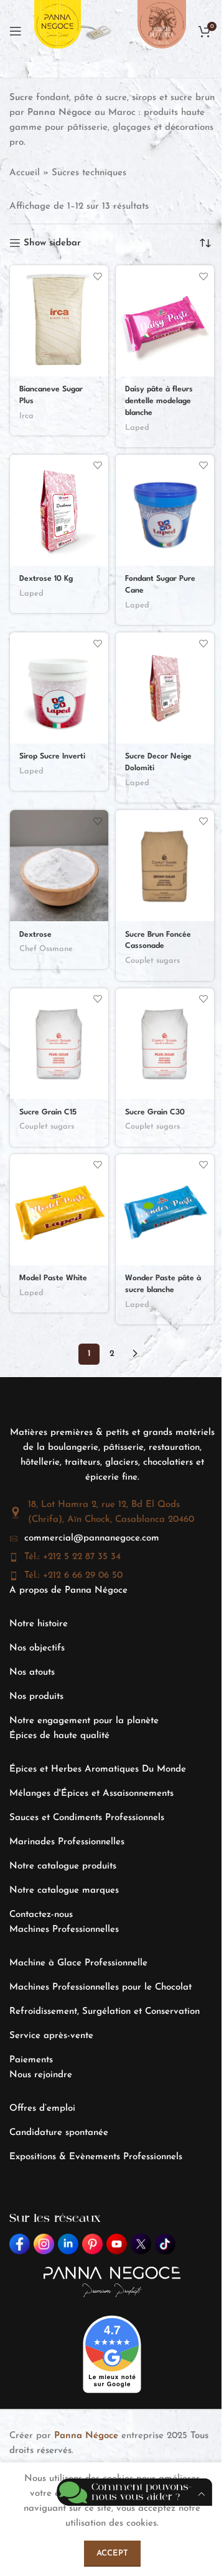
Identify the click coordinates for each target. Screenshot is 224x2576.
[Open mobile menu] (16, 31)
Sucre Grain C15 (48, 1113)
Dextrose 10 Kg (46, 579)
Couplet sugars (152, 961)
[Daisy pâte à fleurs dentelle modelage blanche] (165, 321)
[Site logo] (58, 31)
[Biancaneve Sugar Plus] (59, 321)
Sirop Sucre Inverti (52, 757)
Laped (137, 428)
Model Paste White (53, 1278)
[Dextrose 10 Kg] (59, 510)
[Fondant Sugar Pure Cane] (165, 510)
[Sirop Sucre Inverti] (59, 688)
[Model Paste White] (59, 1210)
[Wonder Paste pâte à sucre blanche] (165, 1210)
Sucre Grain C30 (155, 1113)
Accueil (25, 173)
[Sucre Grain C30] (165, 1044)
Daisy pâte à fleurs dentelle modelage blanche (159, 401)
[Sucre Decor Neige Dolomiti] (165, 688)
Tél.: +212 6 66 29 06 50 (73, 1576)
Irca (26, 416)
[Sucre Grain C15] (59, 1044)
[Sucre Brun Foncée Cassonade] (165, 866)
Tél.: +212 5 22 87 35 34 (72, 1557)
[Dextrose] (59, 866)
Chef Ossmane (46, 949)
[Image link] (97, 31)
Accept (112, 2553)
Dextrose (35, 935)
